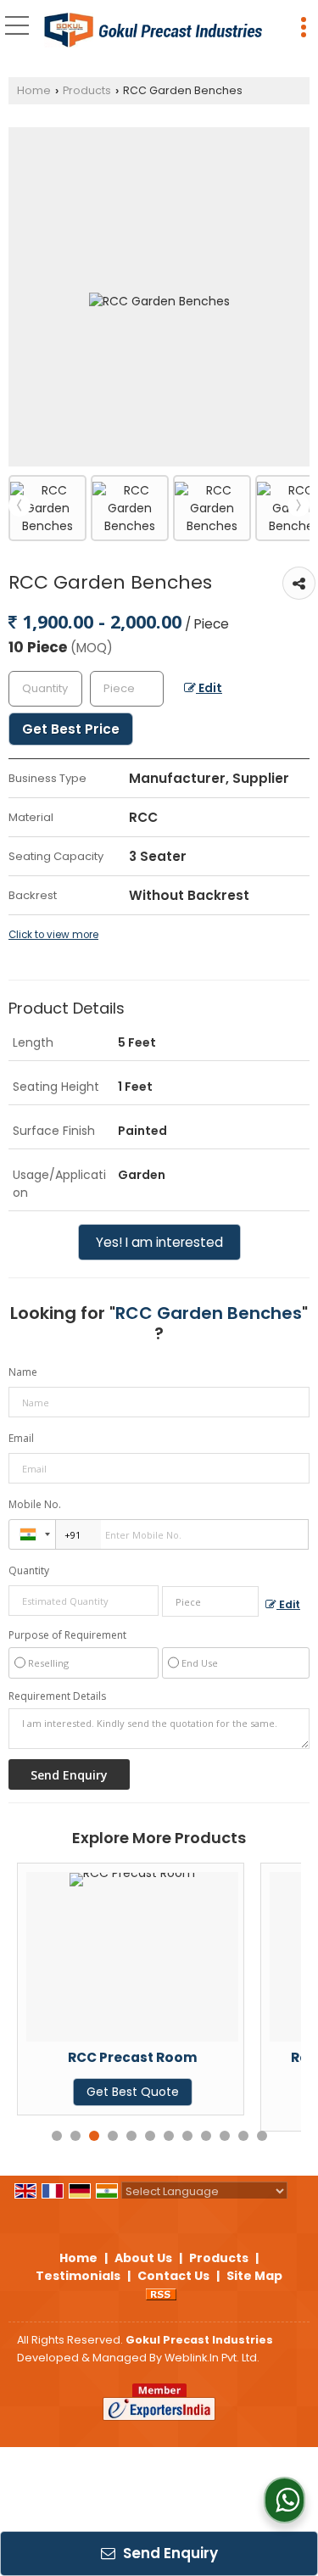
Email (21, 1438)
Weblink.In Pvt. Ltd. (212, 2358)
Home (34, 90)
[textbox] (127, 689)
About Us (143, 2258)
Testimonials (78, 2276)
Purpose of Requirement (67, 1635)
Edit (209, 688)
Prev (20, 506)
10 (225, 2136)
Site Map (254, 2276)
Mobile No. (35, 1504)
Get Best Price (71, 729)
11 (243, 2136)
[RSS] (161, 2294)
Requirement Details (57, 1696)
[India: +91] (32, 1534)
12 (262, 2136)
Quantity (29, 1570)
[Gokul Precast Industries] (153, 31)
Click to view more (53, 935)
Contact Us (173, 2276)
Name (23, 1372)
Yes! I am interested (159, 1242)
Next (298, 506)
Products (87, 90)
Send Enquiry (169, 2553)
